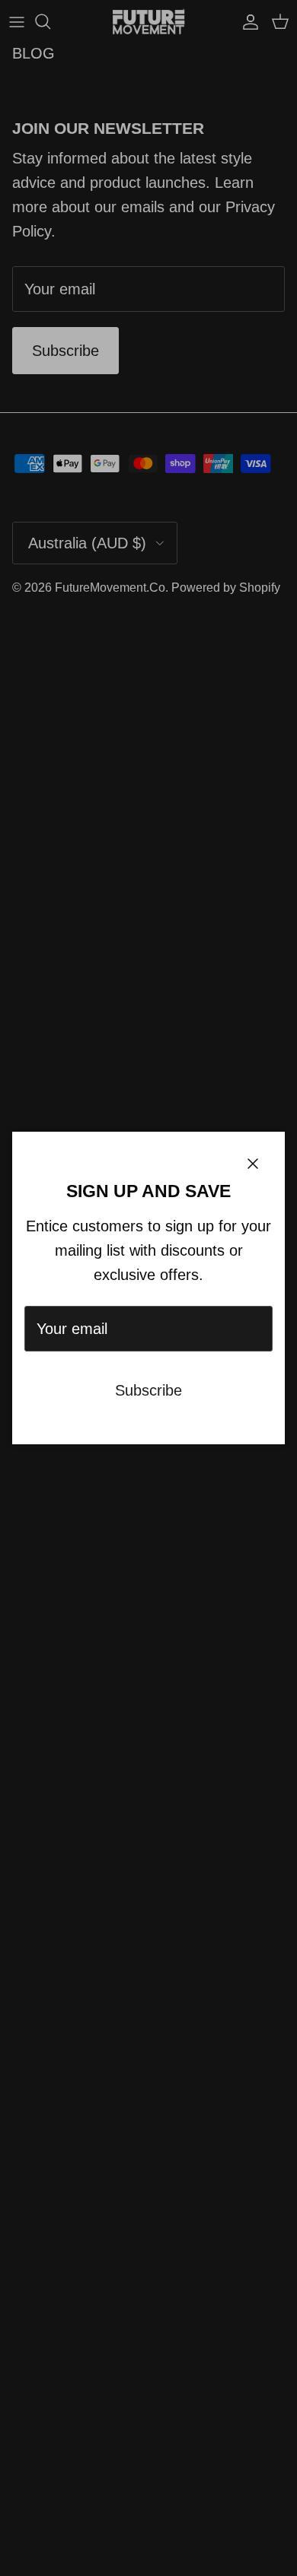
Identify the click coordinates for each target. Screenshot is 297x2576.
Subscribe (148, 1390)
